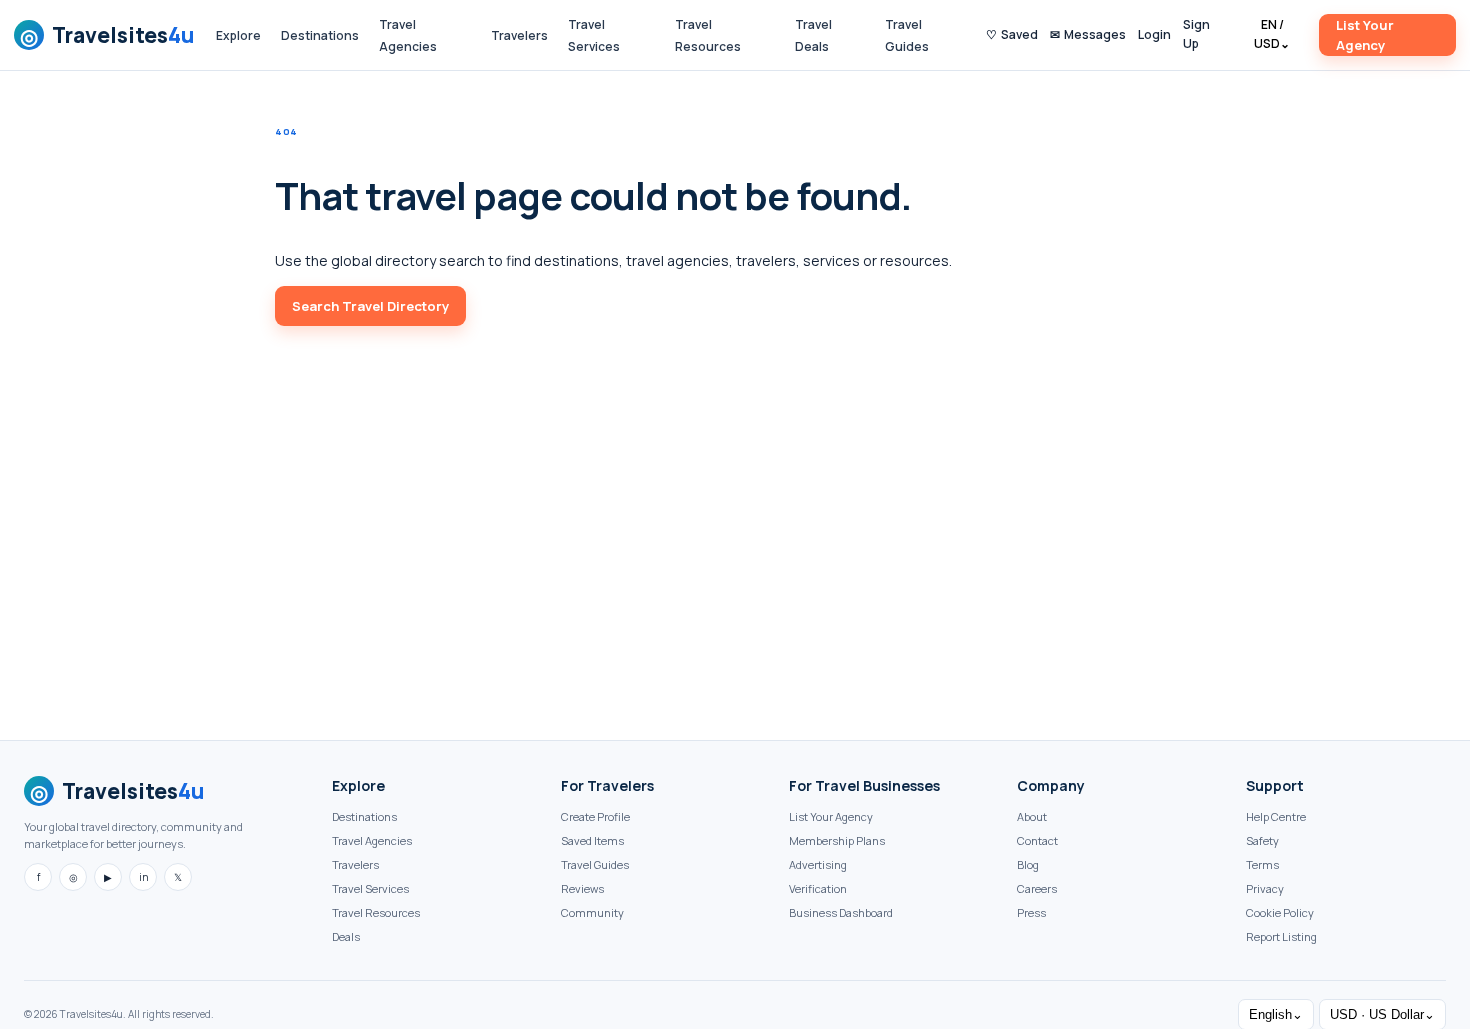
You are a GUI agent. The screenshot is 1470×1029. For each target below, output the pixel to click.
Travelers (519, 35)
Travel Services (370, 888)
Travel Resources (376, 912)
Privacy (1265, 888)
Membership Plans (837, 840)
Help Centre (1276, 816)
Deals (346, 936)
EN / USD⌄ (1272, 34)
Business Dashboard (841, 912)
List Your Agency (1365, 35)
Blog (1028, 864)
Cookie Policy (1280, 912)
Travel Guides (595, 864)
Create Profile (595, 816)
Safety (1262, 840)
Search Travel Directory (370, 306)
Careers (1037, 888)
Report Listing (1281, 936)
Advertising (818, 864)
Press (1031, 912)
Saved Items (592, 840)
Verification (818, 888)
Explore (238, 35)
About (1032, 816)
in (143, 877)
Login (1154, 34)
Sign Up (1196, 34)
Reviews (582, 888)
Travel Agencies (372, 840)
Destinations (320, 35)
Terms (1262, 864)
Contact (1037, 840)
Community (592, 912)
